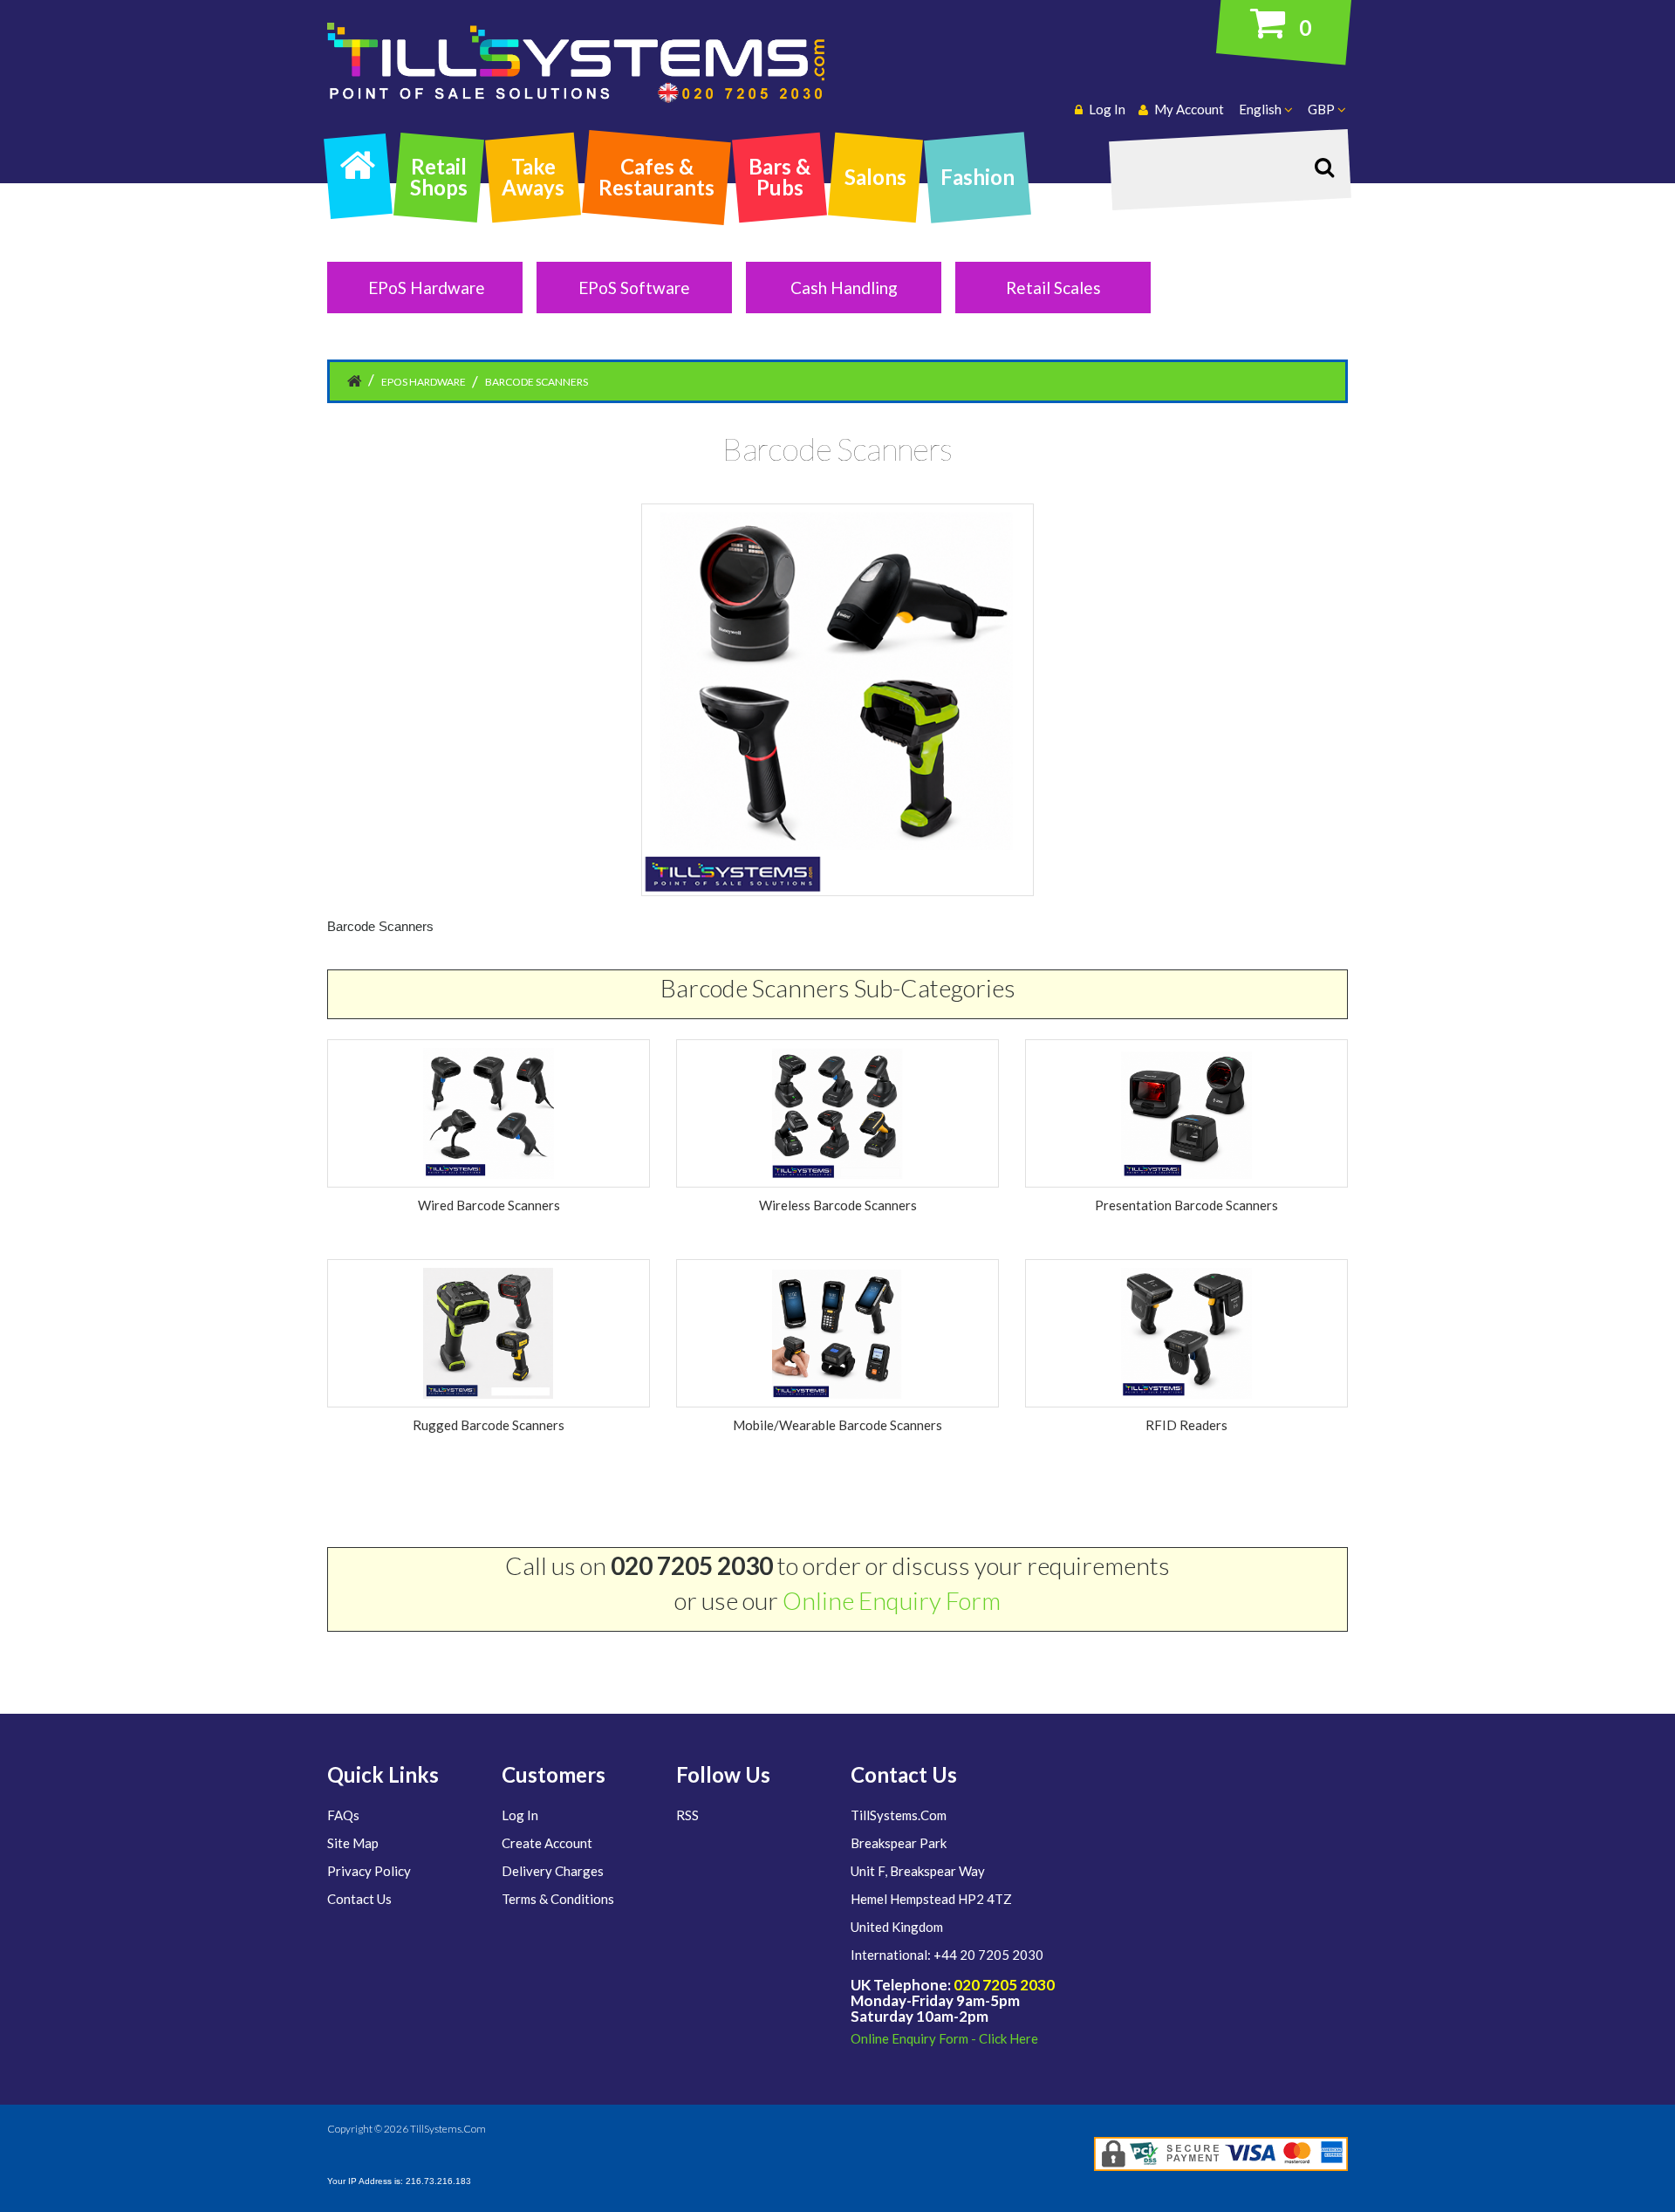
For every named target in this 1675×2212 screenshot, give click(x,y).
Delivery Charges (553, 1871)
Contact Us (359, 1899)
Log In (520, 1815)
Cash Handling (844, 288)
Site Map (353, 1843)
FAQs (343, 1815)
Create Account (547, 1843)
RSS (687, 1815)
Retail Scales (1053, 288)
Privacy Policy (369, 1871)
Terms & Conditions (558, 1899)
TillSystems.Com (448, 2129)
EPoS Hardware (427, 288)
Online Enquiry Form (892, 1600)
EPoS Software (634, 288)
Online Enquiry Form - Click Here (944, 2038)
